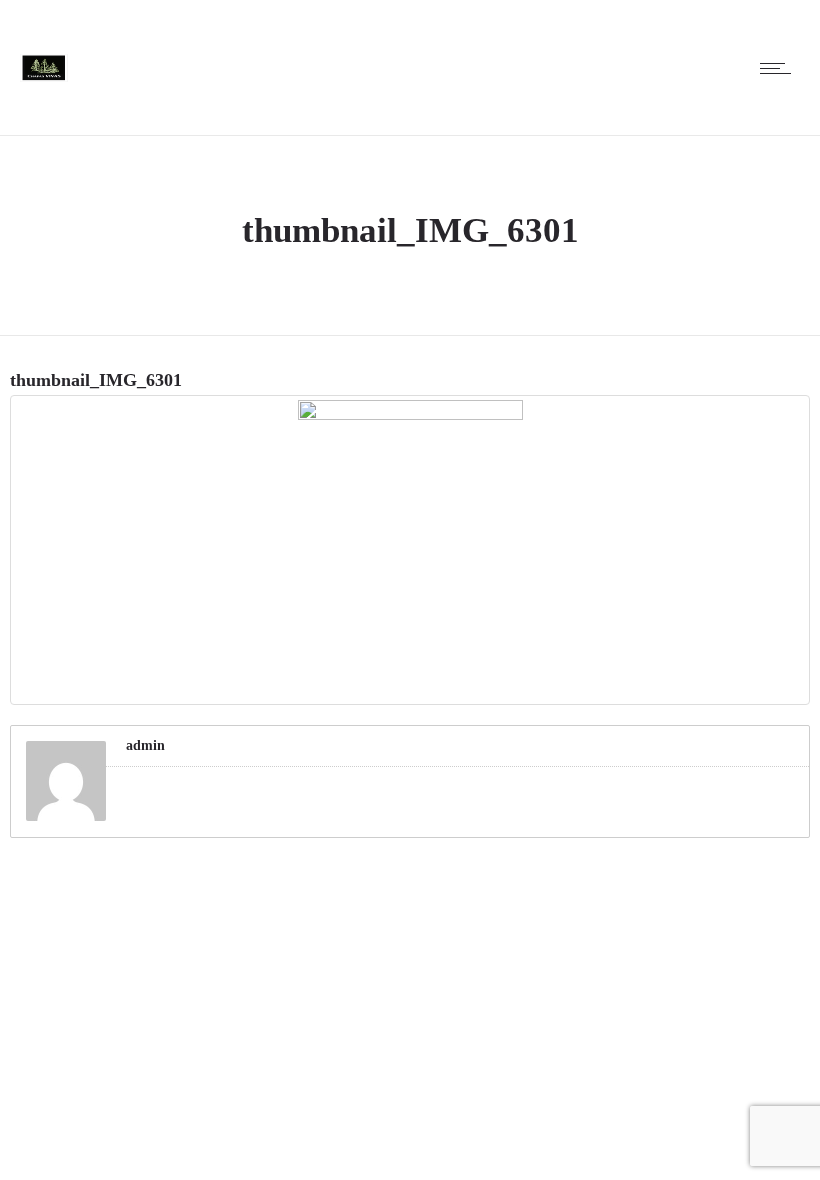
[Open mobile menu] (780, 68)
